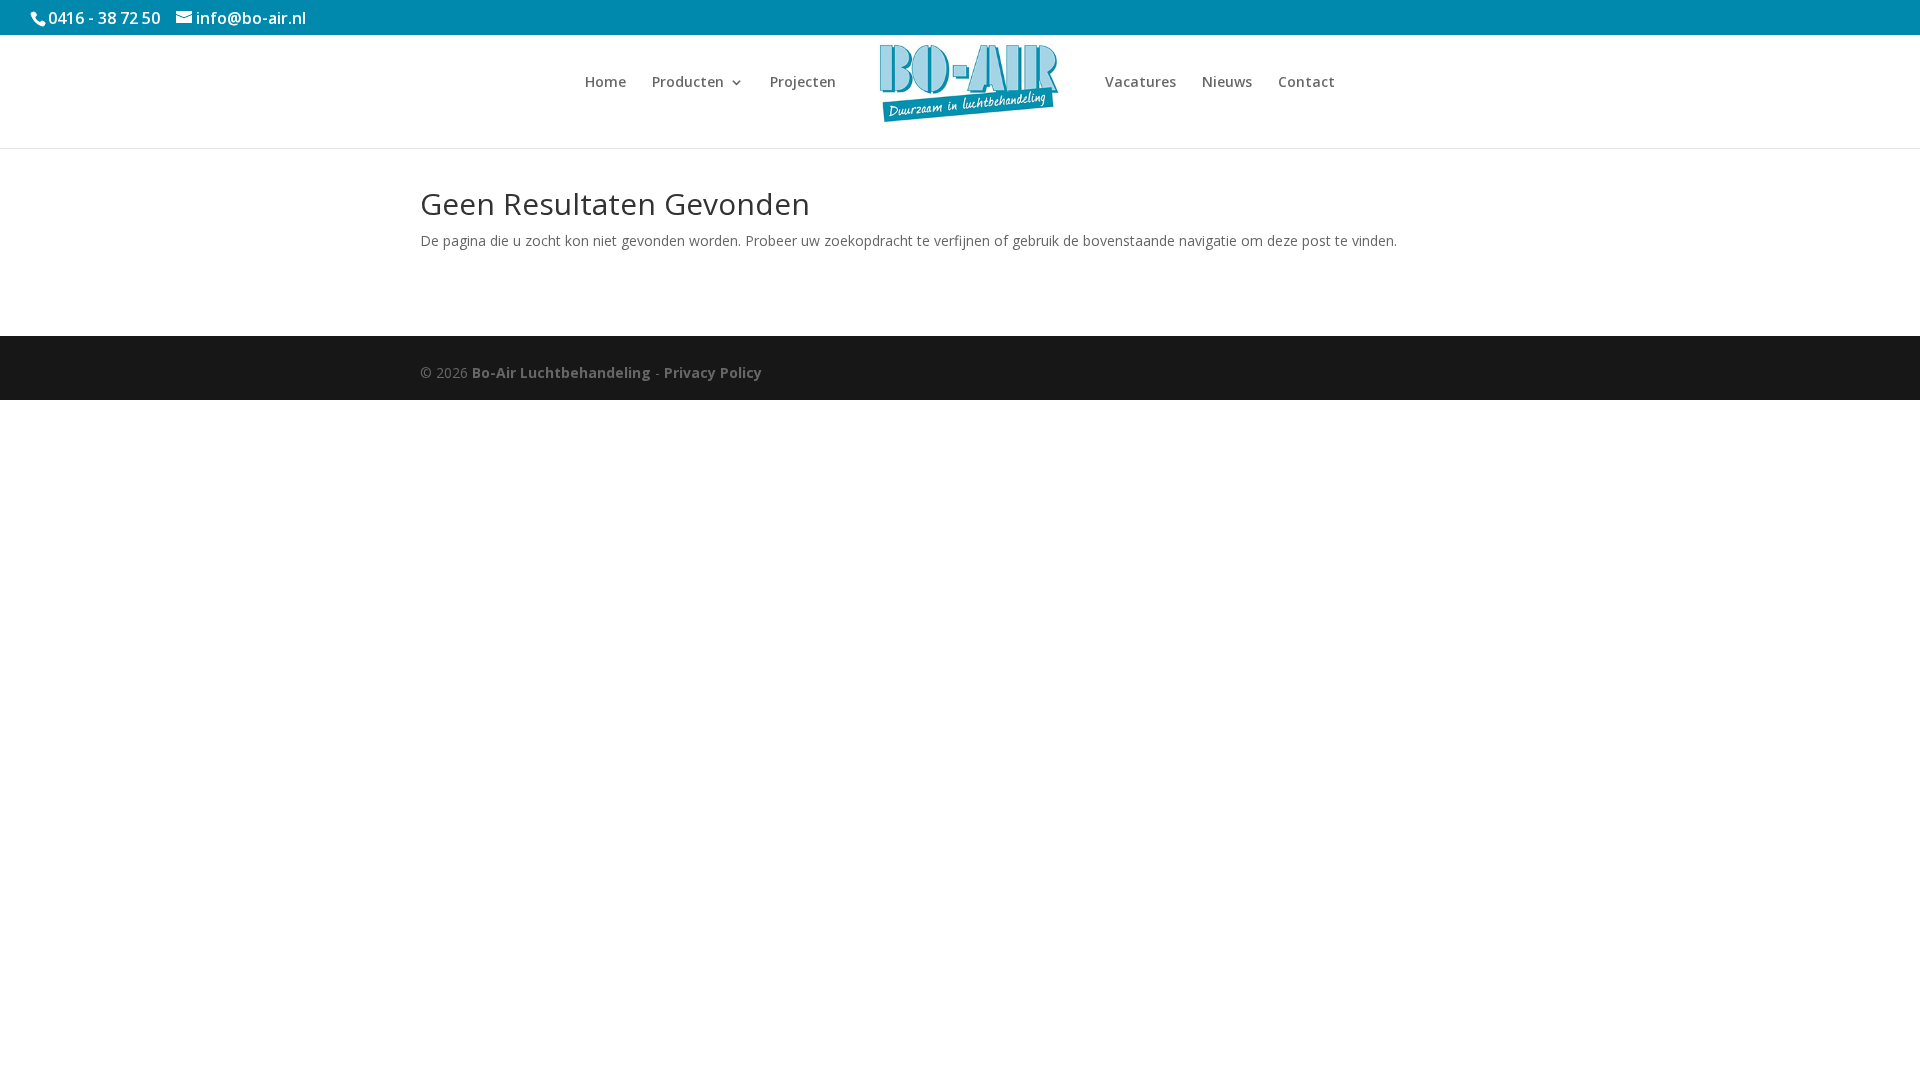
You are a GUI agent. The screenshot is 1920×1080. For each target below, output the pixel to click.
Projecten (803, 83)
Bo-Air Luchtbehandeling (561, 372)
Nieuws (1227, 83)
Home (605, 83)
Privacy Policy (713, 372)
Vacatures (1140, 83)
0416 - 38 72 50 (104, 18)
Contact (1306, 83)
